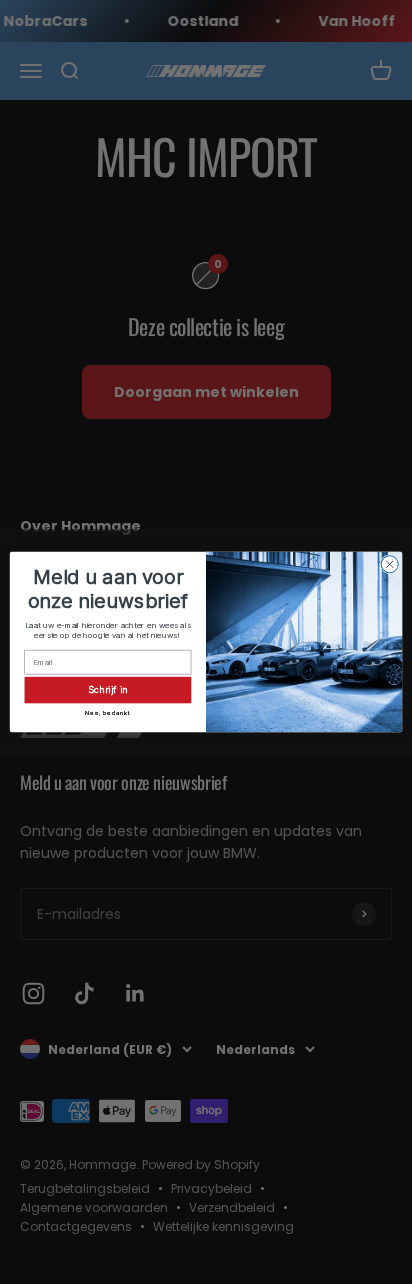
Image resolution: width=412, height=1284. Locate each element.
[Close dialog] (389, 564)
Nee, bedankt (107, 712)
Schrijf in (108, 689)
